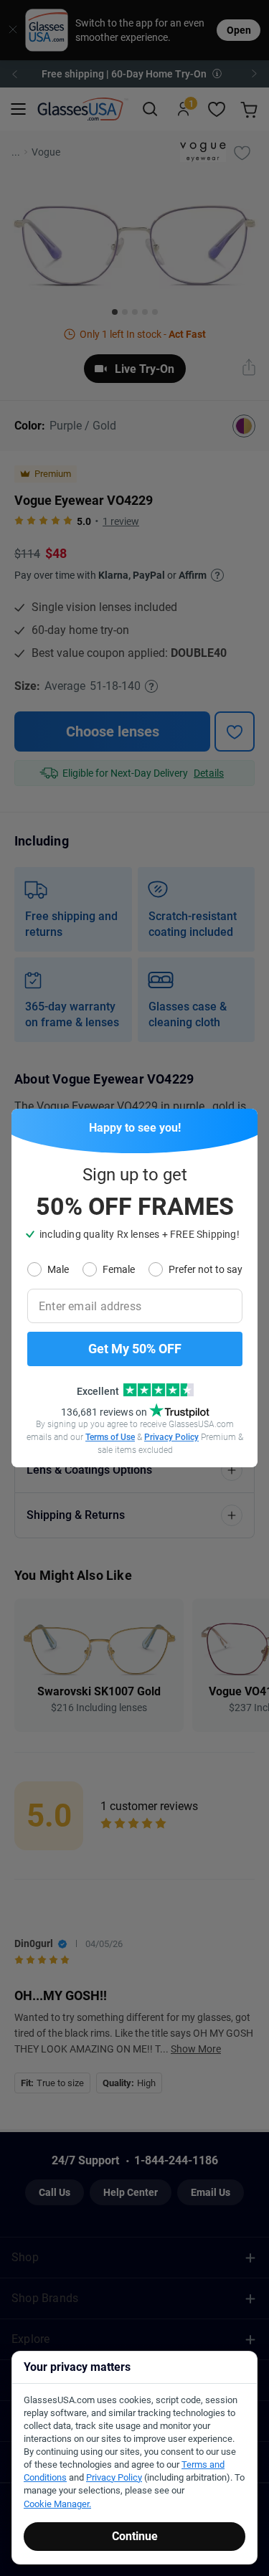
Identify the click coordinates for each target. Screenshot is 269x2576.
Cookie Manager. (57, 2504)
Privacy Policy (171, 1437)
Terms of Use (110, 1437)
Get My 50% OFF (135, 1349)
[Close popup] (27, 1124)
